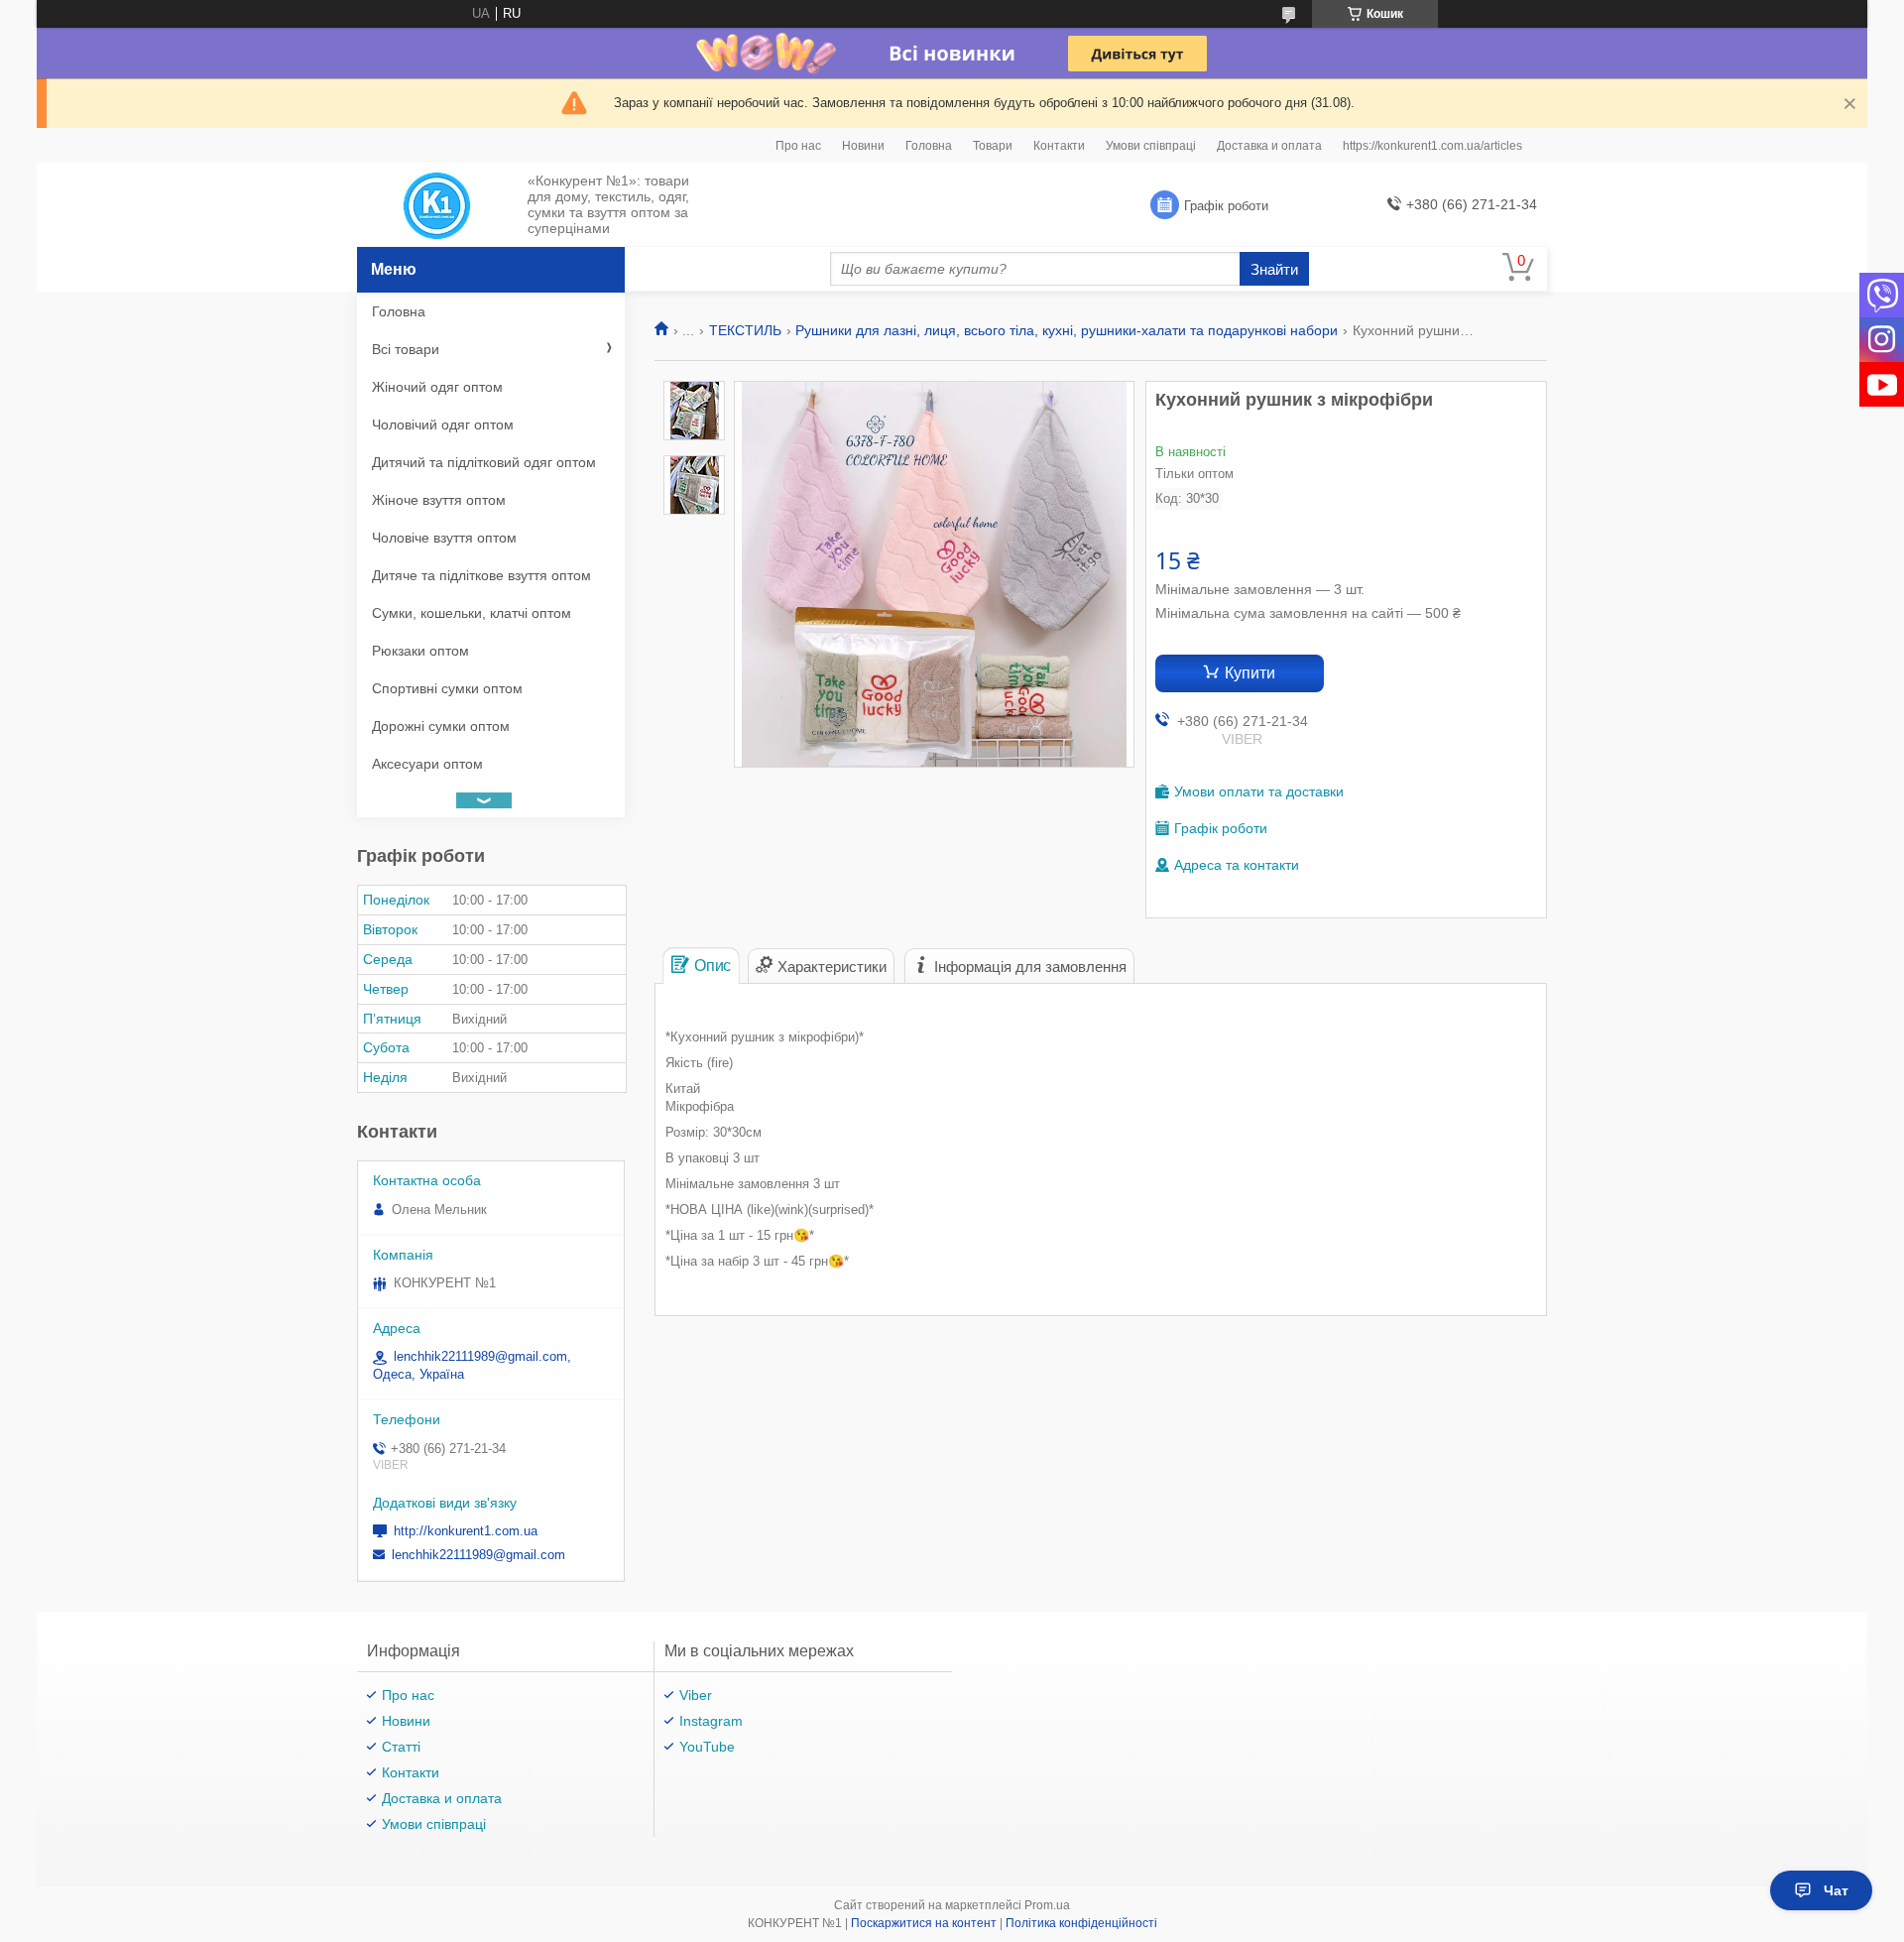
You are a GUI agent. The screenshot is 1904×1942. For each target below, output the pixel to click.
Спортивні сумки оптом (447, 688)
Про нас (798, 146)
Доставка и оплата (1269, 146)
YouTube (707, 1747)
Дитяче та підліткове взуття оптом (481, 575)
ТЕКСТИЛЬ (745, 330)
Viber (696, 1695)
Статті (401, 1747)
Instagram (711, 1721)
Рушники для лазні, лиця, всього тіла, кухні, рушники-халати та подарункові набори (1067, 330)
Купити (1250, 673)
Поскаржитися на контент (924, 1923)
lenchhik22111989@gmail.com (478, 1555)
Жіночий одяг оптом (437, 387)
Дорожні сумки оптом (441, 726)
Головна (929, 146)
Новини (863, 146)
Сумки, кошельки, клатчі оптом (472, 613)
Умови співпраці (1151, 146)
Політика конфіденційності (1081, 1923)
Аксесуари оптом (427, 764)
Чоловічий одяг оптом (443, 425)
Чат (1836, 1890)
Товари (993, 146)
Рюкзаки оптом (420, 651)
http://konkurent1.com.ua (466, 1531)
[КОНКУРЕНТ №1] (437, 205)
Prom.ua (1047, 1905)
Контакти (1059, 146)
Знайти (1274, 269)
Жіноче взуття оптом (439, 500)
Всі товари (406, 349)
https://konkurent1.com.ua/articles (1432, 146)
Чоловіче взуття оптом (444, 538)
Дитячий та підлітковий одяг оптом (484, 462)
